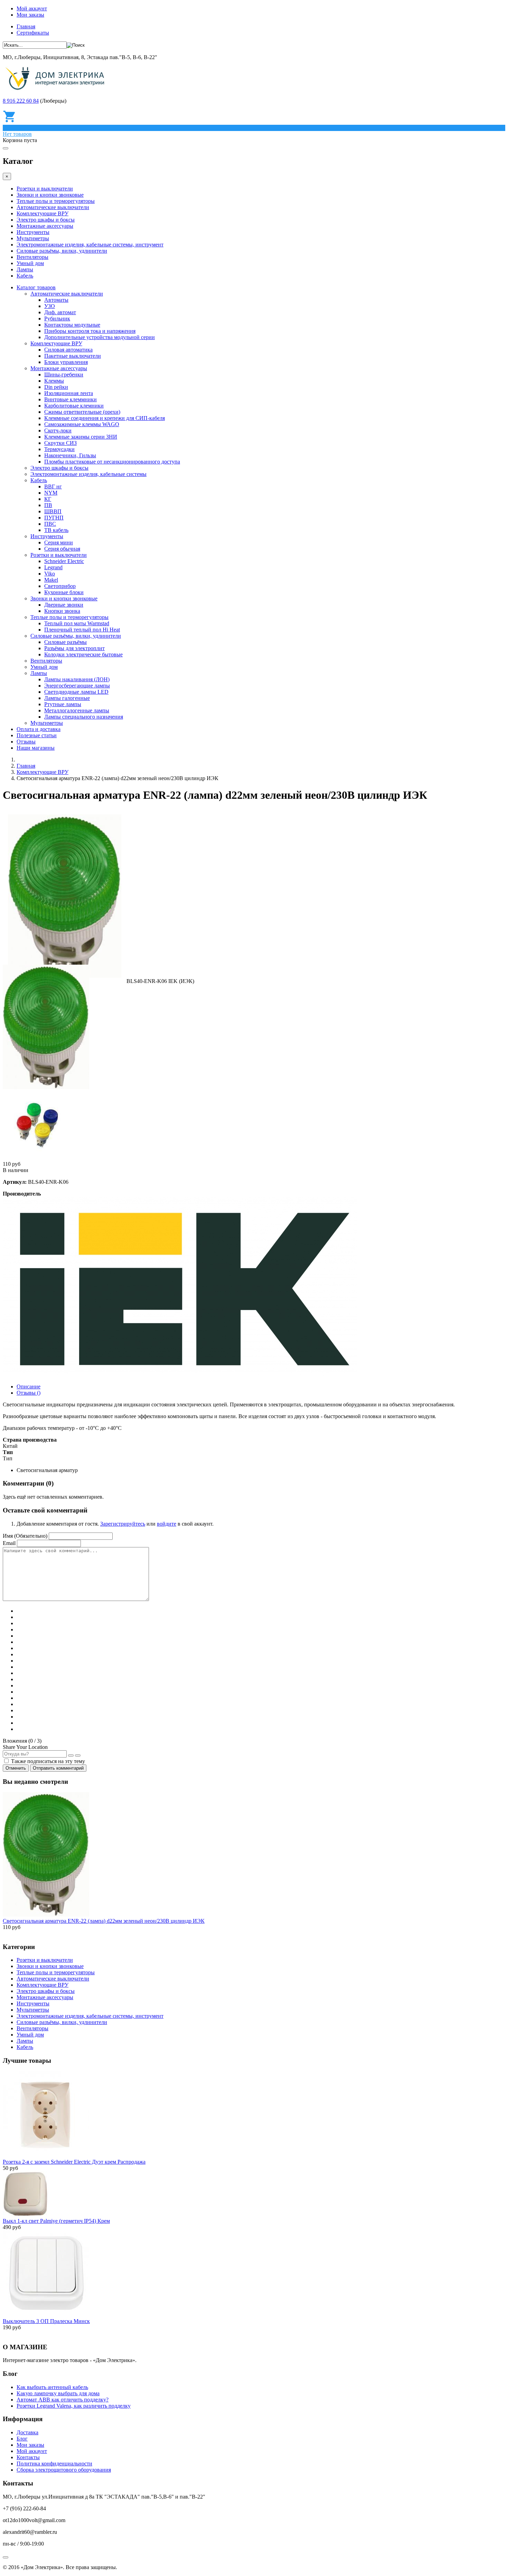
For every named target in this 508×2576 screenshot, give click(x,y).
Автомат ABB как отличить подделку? (63, 2400)
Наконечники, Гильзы (70, 455)
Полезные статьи (37, 735)
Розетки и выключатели (45, 189)
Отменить (16, 1768)
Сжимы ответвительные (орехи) (82, 412)
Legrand (53, 567)
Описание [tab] (29, 1387)
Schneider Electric (64, 561)
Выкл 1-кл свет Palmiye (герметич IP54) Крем (56, 2221)
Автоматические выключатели (53, 207)
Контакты (28, 2457)
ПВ (48, 505)
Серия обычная (62, 549)
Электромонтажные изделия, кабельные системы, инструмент (90, 245)
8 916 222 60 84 (21, 101)
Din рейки (56, 387)
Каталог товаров (36, 287)
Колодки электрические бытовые (83, 654)
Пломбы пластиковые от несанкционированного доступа (112, 462)
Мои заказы (30, 15)
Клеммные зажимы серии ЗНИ (81, 437)
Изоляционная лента (69, 393)
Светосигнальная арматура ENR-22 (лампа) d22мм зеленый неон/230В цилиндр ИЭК (104, 1921)
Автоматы (56, 300)
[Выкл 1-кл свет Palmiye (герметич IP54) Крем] (25, 2215)
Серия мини (59, 542)
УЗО (50, 306)
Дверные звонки (64, 605)
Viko (50, 574)
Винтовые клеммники (70, 399)
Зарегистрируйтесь (123, 1524)
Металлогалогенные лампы (77, 710)
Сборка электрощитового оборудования (64, 2470)
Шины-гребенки (64, 374)
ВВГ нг (53, 486)
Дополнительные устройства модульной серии (100, 337)
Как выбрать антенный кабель (52, 2387)
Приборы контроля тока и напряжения (90, 331)
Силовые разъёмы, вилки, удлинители (62, 251)
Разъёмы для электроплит (74, 648)
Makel (51, 580)
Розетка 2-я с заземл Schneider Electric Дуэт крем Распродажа (74, 2162)
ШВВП (53, 511)
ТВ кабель (56, 530)
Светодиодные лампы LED (76, 692)
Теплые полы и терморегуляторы (56, 201)
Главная (26, 26)
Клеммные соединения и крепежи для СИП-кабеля (105, 418)
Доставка (27, 2432)
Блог (22, 2439)
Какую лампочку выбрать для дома (58, 2393)
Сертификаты (33, 33)
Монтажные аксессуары (45, 226)
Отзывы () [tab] (29, 1393)
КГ (48, 499)
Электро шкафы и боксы (46, 220)
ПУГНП (54, 518)
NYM (51, 493)
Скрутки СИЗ (60, 443)
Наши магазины (36, 748)
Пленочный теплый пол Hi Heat (82, 630)
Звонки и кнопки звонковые (50, 195)
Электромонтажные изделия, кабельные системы (88, 474)
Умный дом (30, 263)
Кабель (25, 276)
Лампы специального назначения (84, 717)
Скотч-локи (58, 430)
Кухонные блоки (64, 592)
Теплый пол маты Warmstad (77, 623)
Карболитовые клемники (74, 406)
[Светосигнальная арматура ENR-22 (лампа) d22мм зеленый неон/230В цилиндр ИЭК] (46, 1915)
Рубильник (57, 319)
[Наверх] (6, 2557)
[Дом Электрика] (57, 89)
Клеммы (54, 381)
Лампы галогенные (67, 698)
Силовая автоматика (68, 350)
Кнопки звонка (62, 611)
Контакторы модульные (72, 325)
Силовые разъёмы (65, 642)
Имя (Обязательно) (25, 1536)
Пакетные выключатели (73, 356)
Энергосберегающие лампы (77, 686)
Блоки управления (66, 362)
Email (9, 1543)
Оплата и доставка (39, 729)
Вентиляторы (32, 257)
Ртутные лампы (63, 704)
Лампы (25, 269)
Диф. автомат (60, 312)
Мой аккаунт (32, 8)
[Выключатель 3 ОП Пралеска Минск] (46, 2315)
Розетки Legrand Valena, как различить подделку (74, 2406)
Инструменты (33, 232)
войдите (167, 1524)
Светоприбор (60, 586)
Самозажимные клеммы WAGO (82, 424)
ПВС (50, 524)
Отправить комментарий (58, 1768)
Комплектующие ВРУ (43, 213)
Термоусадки (59, 449)
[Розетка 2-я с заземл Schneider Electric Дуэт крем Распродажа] (46, 2156)
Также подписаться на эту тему (48, 1761)
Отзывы (26, 742)
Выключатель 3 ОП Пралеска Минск (46, 2321)
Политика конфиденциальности (54, 2463)
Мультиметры (33, 238)
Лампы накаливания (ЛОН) (77, 679)
